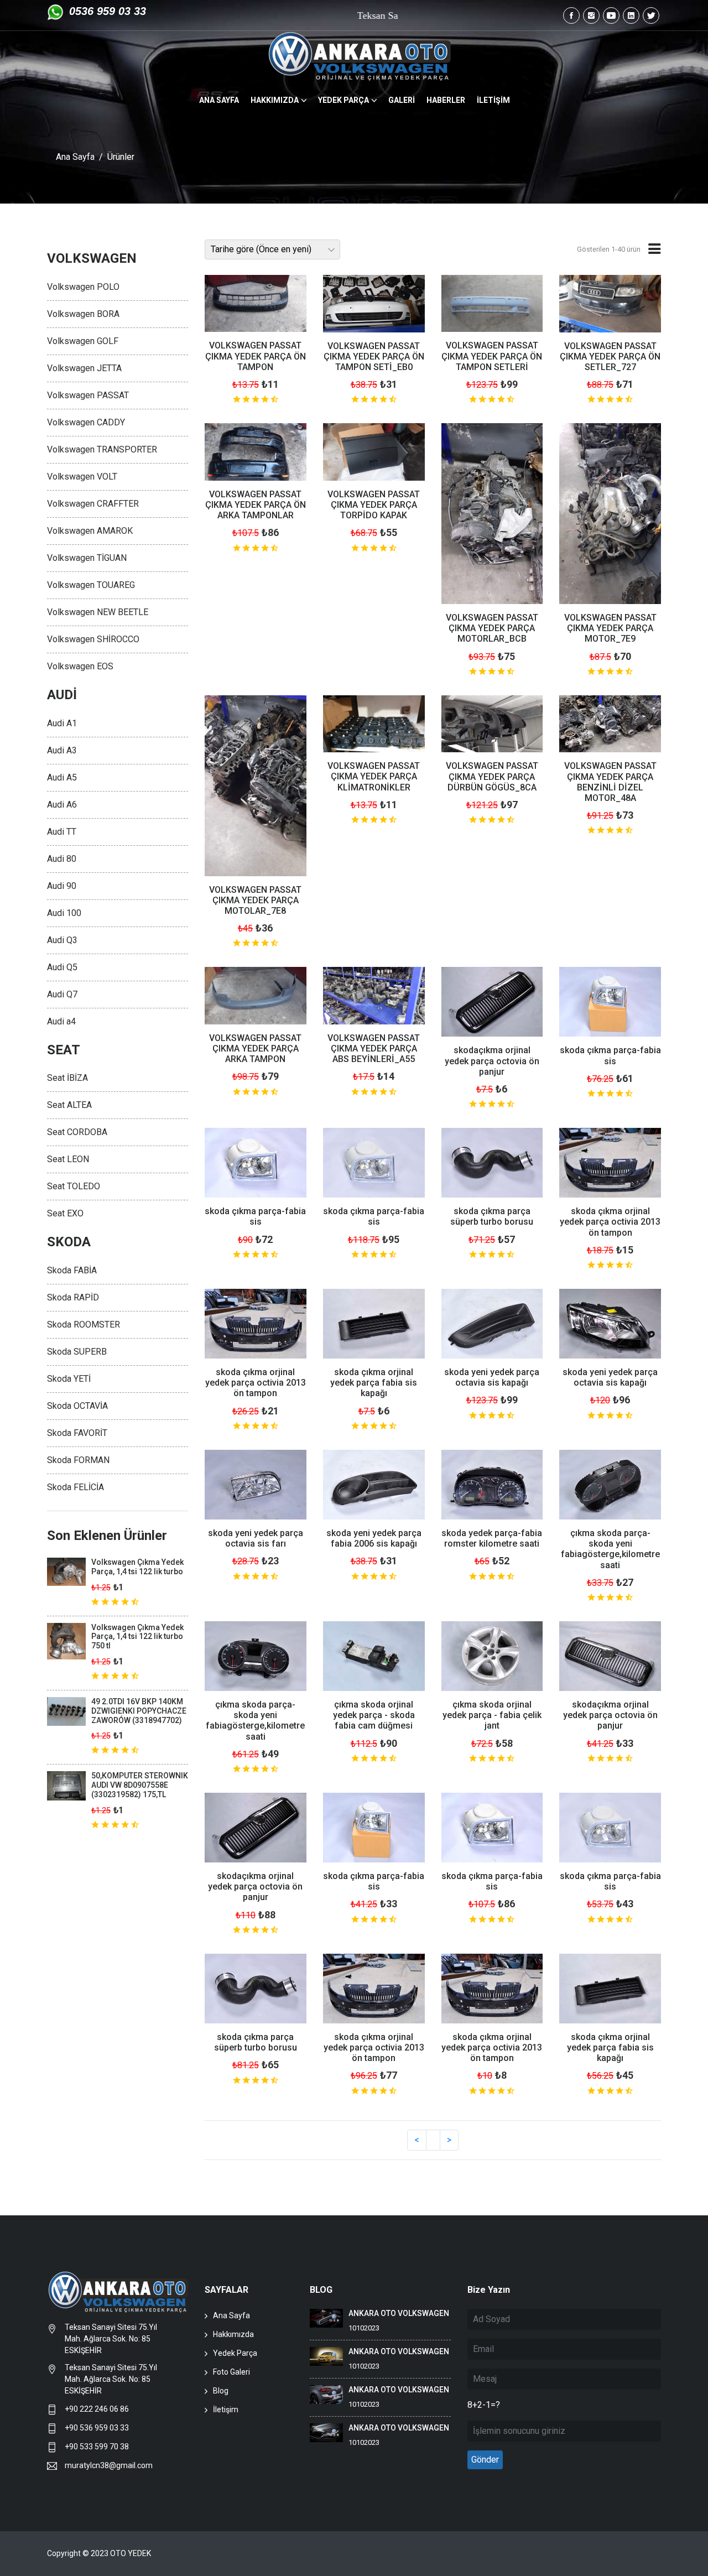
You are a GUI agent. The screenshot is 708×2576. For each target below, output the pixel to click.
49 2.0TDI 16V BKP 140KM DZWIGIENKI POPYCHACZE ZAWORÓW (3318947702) (139, 1711)
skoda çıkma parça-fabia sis (610, 1055)
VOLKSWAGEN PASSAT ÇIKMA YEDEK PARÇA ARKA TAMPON (255, 1048)
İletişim (226, 2410)
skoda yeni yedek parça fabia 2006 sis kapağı (374, 1538)
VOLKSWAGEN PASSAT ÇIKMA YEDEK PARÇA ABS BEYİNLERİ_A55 (374, 1048)
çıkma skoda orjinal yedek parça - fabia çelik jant (492, 1715)
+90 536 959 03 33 (97, 2428)
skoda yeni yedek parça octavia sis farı (256, 1538)
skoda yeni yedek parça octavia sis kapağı (492, 1377)
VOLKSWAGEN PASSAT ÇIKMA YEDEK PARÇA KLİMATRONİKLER (374, 776)
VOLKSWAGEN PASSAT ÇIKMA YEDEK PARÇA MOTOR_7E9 (610, 628)
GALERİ (402, 100)
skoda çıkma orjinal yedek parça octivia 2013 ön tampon (610, 1222)
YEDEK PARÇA (343, 100)
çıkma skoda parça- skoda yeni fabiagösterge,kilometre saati (610, 1549)
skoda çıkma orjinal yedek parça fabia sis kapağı (374, 1383)
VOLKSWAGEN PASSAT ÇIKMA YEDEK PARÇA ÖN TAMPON (256, 356)
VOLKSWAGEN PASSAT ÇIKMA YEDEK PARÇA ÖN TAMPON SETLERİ (492, 356)
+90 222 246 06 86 (98, 2409)
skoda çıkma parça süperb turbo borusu (492, 1216)
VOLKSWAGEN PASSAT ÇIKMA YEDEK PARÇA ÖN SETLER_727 (610, 357)
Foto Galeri (231, 2372)
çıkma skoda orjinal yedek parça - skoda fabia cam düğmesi (374, 1715)
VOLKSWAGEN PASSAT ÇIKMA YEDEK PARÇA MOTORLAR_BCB (492, 628)
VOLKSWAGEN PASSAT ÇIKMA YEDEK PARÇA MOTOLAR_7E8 (255, 900)
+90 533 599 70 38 (97, 2447)
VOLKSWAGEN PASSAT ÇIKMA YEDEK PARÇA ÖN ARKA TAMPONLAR (256, 505)
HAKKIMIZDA (275, 100)
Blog (221, 2391)
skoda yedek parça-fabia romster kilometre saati (492, 1538)
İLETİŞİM (493, 100)
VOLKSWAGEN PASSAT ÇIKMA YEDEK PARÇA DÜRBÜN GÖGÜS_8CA (492, 776)
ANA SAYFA (219, 100)
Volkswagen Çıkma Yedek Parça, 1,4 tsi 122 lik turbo (137, 1567)
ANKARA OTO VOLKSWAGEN (399, 2313)
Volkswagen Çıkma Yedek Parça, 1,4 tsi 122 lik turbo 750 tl (137, 1637)
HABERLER (446, 100)
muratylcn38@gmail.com (109, 2465)
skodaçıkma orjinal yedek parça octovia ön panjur (492, 1061)
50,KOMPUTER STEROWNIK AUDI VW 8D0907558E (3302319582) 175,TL (140, 1785)
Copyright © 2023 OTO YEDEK (99, 2553)
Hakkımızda (233, 2334)
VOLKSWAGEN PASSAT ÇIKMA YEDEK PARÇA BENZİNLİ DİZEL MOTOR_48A (610, 782)
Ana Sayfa (75, 157)
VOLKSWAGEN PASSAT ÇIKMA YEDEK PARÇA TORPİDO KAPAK (374, 505)
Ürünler (121, 157)
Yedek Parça (235, 2353)
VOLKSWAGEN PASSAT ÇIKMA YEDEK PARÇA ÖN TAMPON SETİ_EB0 (374, 357)
